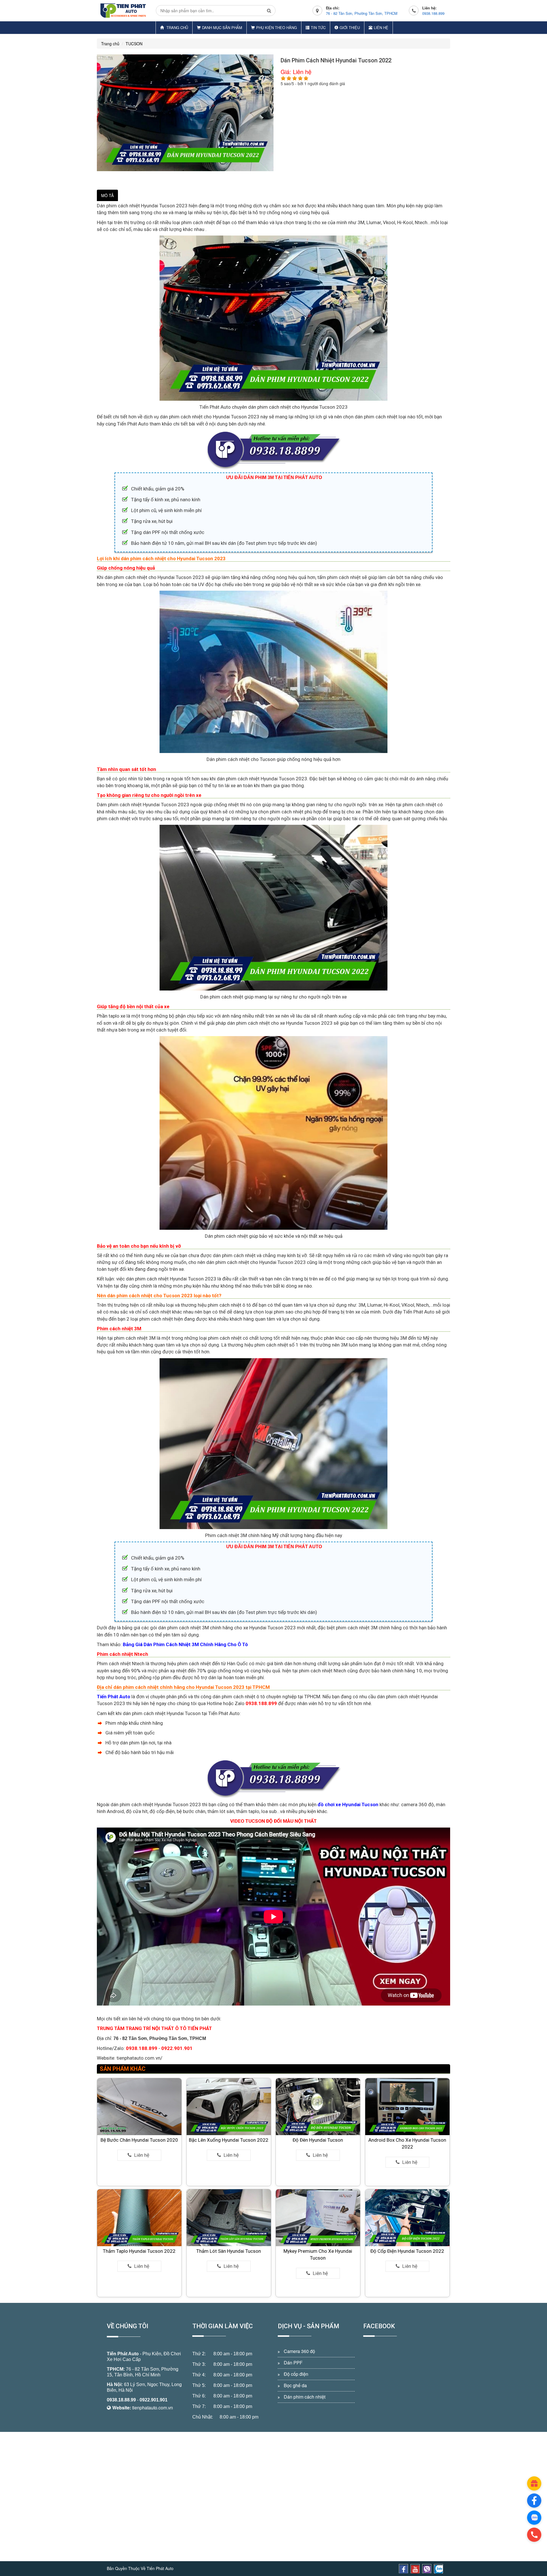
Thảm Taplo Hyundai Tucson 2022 (139, 2251)
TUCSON (134, 44)
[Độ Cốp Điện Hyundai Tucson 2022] (407, 2217)
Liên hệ (381, 27)
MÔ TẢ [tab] (107, 195)
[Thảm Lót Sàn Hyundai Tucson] (229, 2217)
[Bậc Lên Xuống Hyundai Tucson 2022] (229, 2106)
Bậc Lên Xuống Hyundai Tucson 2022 (229, 2140)
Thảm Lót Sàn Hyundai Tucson (229, 2251)
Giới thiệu (350, 27)
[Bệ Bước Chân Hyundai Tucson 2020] (139, 2106)
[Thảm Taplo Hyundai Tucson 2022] (139, 2217)
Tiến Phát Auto (123, 2354)
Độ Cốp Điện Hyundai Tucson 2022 (407, 2251)
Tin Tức (318, 27)
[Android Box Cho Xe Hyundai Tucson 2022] (407, 2106)
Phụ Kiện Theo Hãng (276, 27)
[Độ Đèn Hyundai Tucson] (318, 2106)
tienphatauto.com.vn (153, 2408)
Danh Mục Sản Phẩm (222, 27)
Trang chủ (177, 27)
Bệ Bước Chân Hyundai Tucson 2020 (139, 2140)
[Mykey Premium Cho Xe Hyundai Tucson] (318, 2217)
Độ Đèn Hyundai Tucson (318, 2140)
